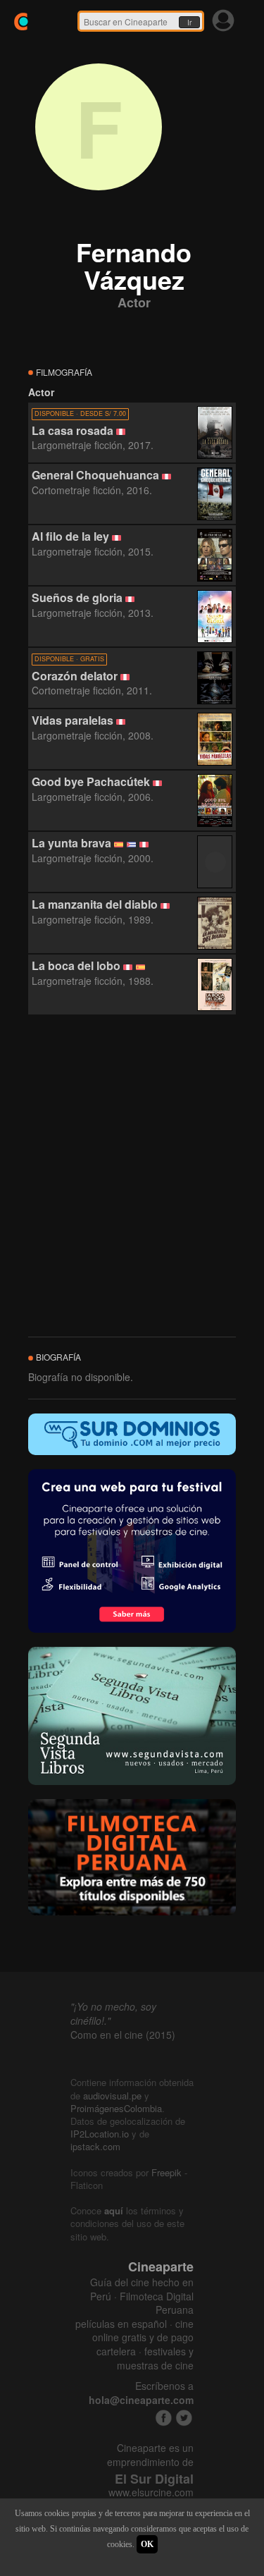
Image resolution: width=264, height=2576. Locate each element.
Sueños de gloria (77, 597)
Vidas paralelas (73, 720)
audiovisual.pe (112, 2096)
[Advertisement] (132, 1176)
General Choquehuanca (95, 475)
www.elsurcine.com (151, 2492)
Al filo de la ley (70, 536)
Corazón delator (75, 676)
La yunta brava (71, 843)
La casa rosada (73, 430)
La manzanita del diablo (95, 904)
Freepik (166, 2172)
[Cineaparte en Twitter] (184, 2418)
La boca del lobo (76, 965)
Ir (189, 23)
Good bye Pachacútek (91, 781)
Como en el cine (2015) (123, 2035)
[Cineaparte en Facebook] (164, 2418)
